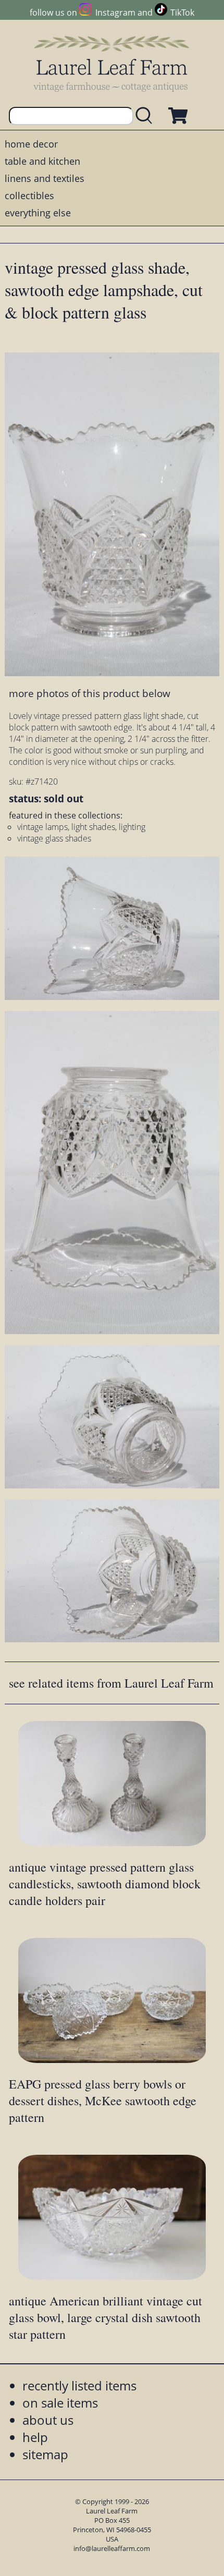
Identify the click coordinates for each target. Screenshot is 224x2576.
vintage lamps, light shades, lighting (81, 827)
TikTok (182, 13)
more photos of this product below (90, 693)
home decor (31, 144)
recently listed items (79, 2385)
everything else (38, 213)
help (35, 2437)
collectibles (29, 196)
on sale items (60, 2403)
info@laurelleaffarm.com (112, 2548)
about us (48, 2420)
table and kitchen (42, 161)
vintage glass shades (54, 838)
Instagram (115, 13)
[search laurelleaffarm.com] (146, 116)
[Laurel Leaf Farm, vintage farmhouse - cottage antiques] (112, 63)
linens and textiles (45, 178)
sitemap (45, 2454)
